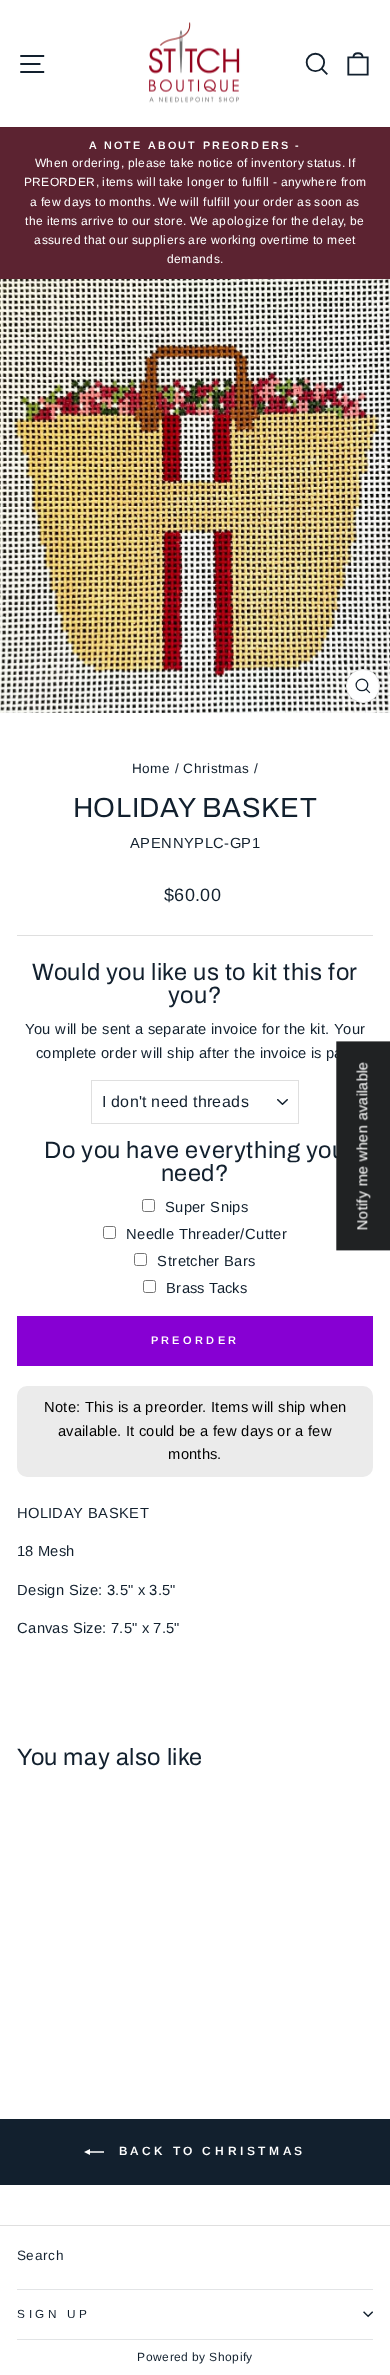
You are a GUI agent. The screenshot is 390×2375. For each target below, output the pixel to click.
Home (151, 768)
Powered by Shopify (195, 2357)
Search (40, 2255)
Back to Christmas (209, 2151)
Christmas (216, 768)
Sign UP (54, 2313)
